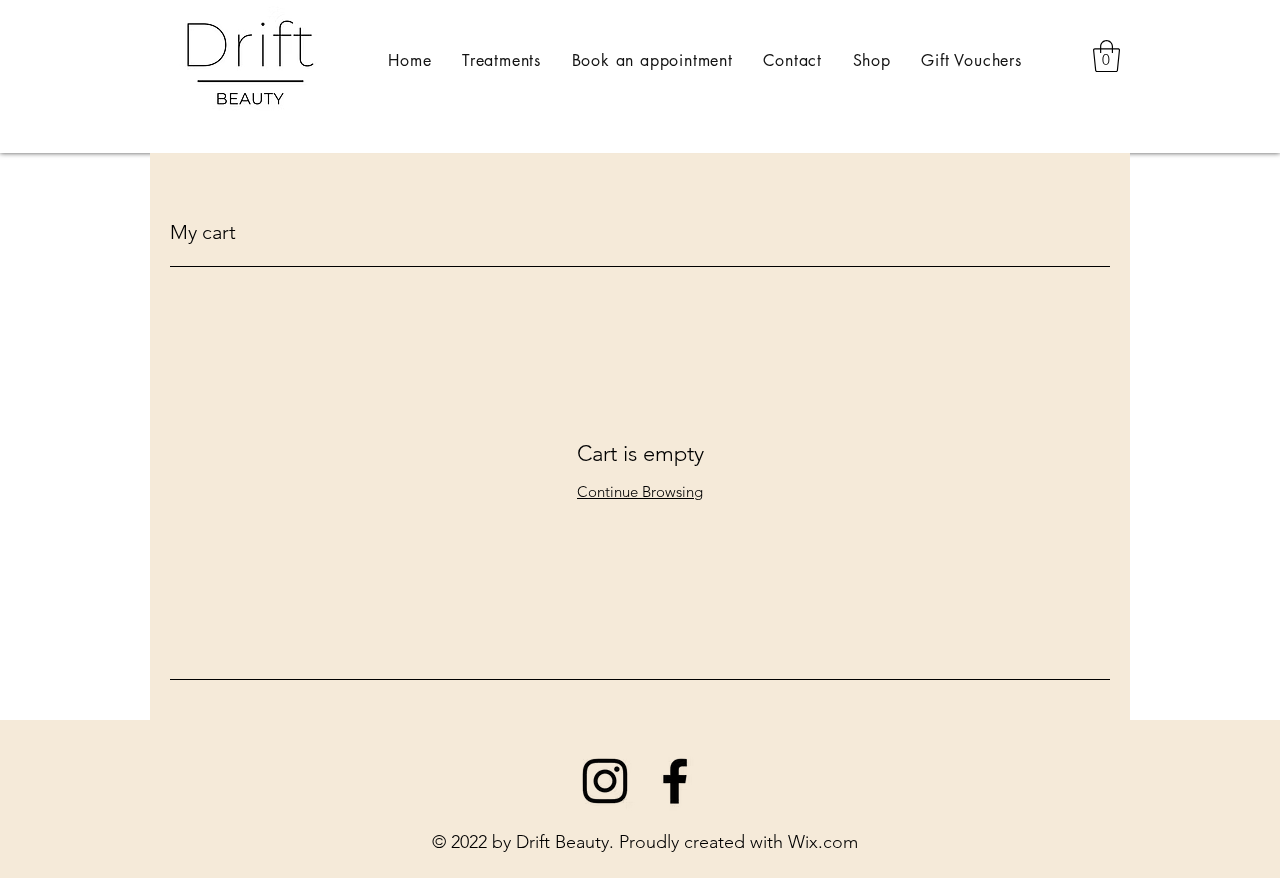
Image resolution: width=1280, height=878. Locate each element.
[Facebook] (675, 781)
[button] (1106, 56)
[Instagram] (605, 781)
